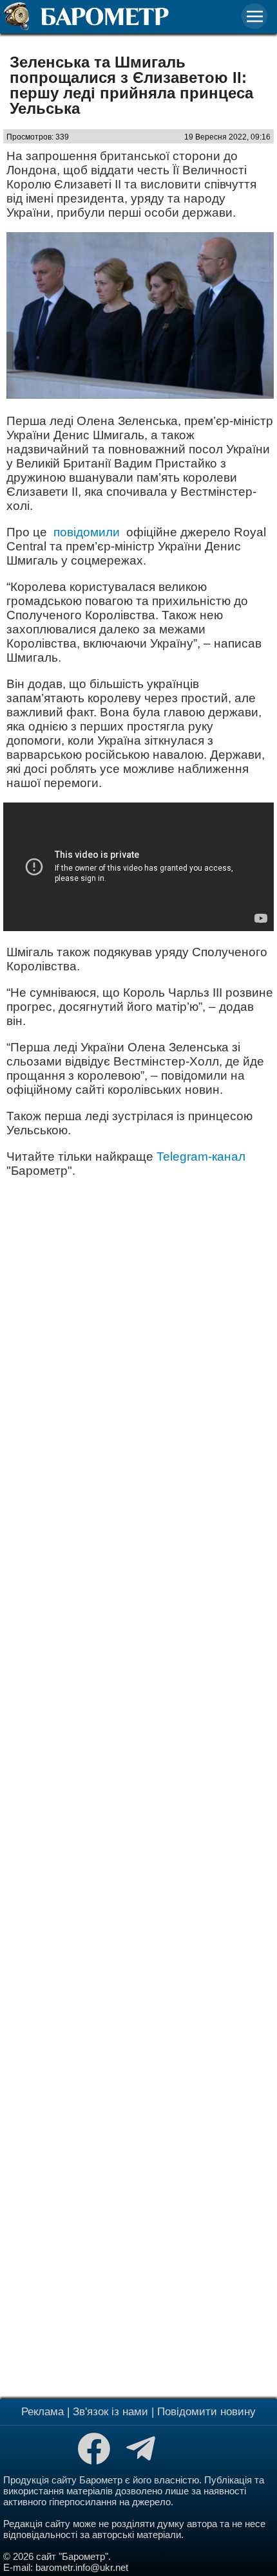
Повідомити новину (206, 2412)
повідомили (87, 532)
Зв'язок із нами (110, 2412)
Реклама (43, 2412)
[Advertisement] (138, 1787)
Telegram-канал (201, 1156)
